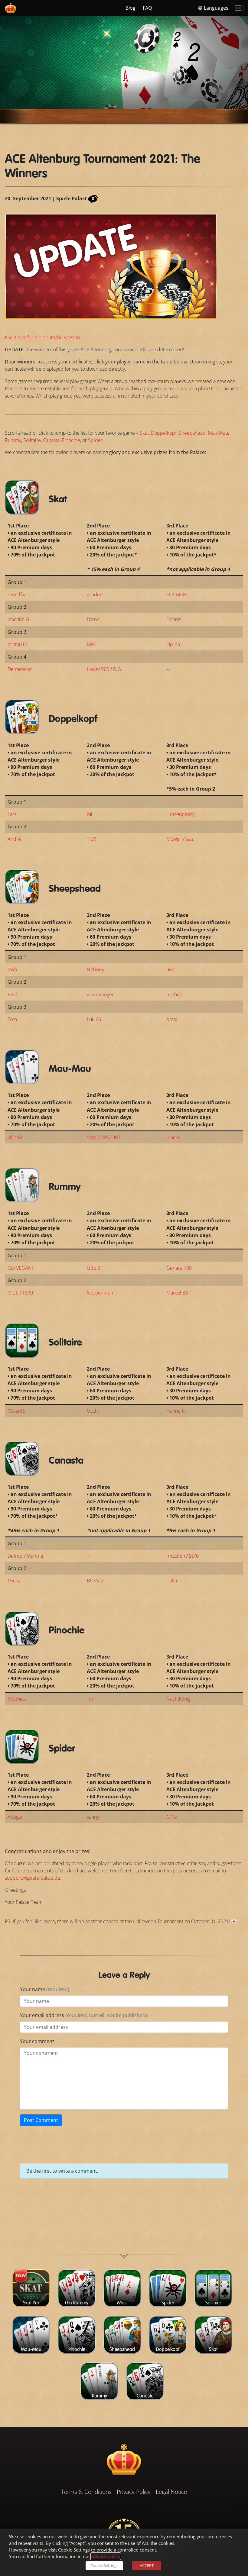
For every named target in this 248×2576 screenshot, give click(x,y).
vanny (93, 1817)
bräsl (172, 1019)
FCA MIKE (177, 595)
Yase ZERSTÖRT (104, 1137)
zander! (95, 595)
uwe (171, 969)
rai (90, 814)
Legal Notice (171, 2492)
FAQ (147, 8)
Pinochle (71, 440)
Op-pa (173, 644)
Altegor (15, 1817)
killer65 (16, 1137)
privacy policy (106, 2556)
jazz (190, 839)
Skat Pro (31, 2303)
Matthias (17, 1699)
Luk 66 (94, 1019)
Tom (12, 1019)
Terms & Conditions (86, 2492)
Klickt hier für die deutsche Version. (43, 337)
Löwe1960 (98, 669)
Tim (91, 1699)
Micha (14, 1581)
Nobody (95, 969)
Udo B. (94, 1268)
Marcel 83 (177, 1293)
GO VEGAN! (20, 1268)
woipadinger (100, 995)
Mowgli (174, 839)
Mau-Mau (218, 433)
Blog (131, 8)
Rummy (13, 440)
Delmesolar (20, 669)
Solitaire (32, 440)
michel (174, 995)
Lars (12, 814)
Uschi (93, 1411)
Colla (172, 1581)
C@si (172, 1817)
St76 (194, 1556)
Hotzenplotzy (180, 814)
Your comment (37, 2041)
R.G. (118, 669)
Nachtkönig (178, 1699)
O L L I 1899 (20, 1293)
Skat (144, 433)
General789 (179, 1268)
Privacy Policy (134, 2492)
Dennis (174, 619)
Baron (93, 619)
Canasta (51, 440)
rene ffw (16, 595)
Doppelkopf (164, 433)
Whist (122, 2303)
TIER (91, 839)
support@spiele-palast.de (33, 1878)
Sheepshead (192, 433)
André (14, 839)
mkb (12, 969)
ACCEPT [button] (147, 2565)
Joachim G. (19, 619)
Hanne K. (176, 1411)
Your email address (83, 2015)
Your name (45, 1989)
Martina (35, 1556)
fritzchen (176, 1556)
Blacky (173, 1137)
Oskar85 (16, 1411)
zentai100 (18, 644)
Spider (95, 440)
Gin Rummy (77, 2303)
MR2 (92, 644)
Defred (15, 1556)
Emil (12, 995)
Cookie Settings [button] (104, 2565)
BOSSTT (95, 1581)
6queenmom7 (102, 1293)
